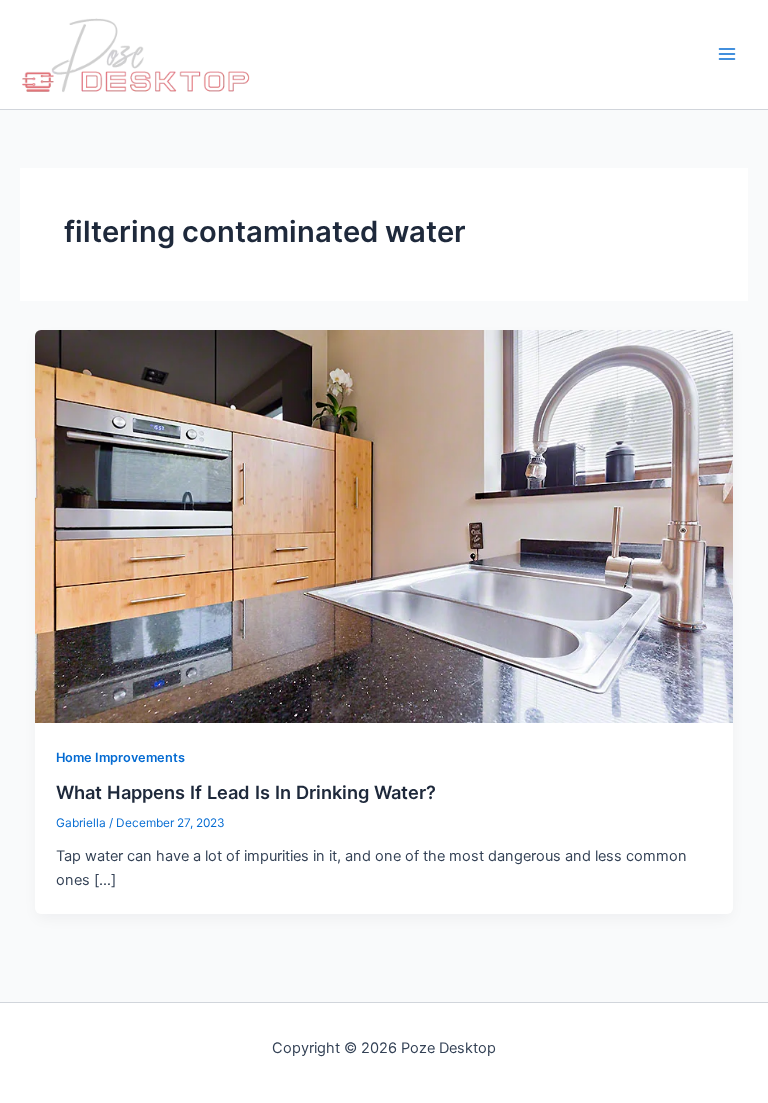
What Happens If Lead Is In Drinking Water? (246, 792)
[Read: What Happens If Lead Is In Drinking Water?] (384, 525)
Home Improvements (120, 757)
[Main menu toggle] (727, 55)
